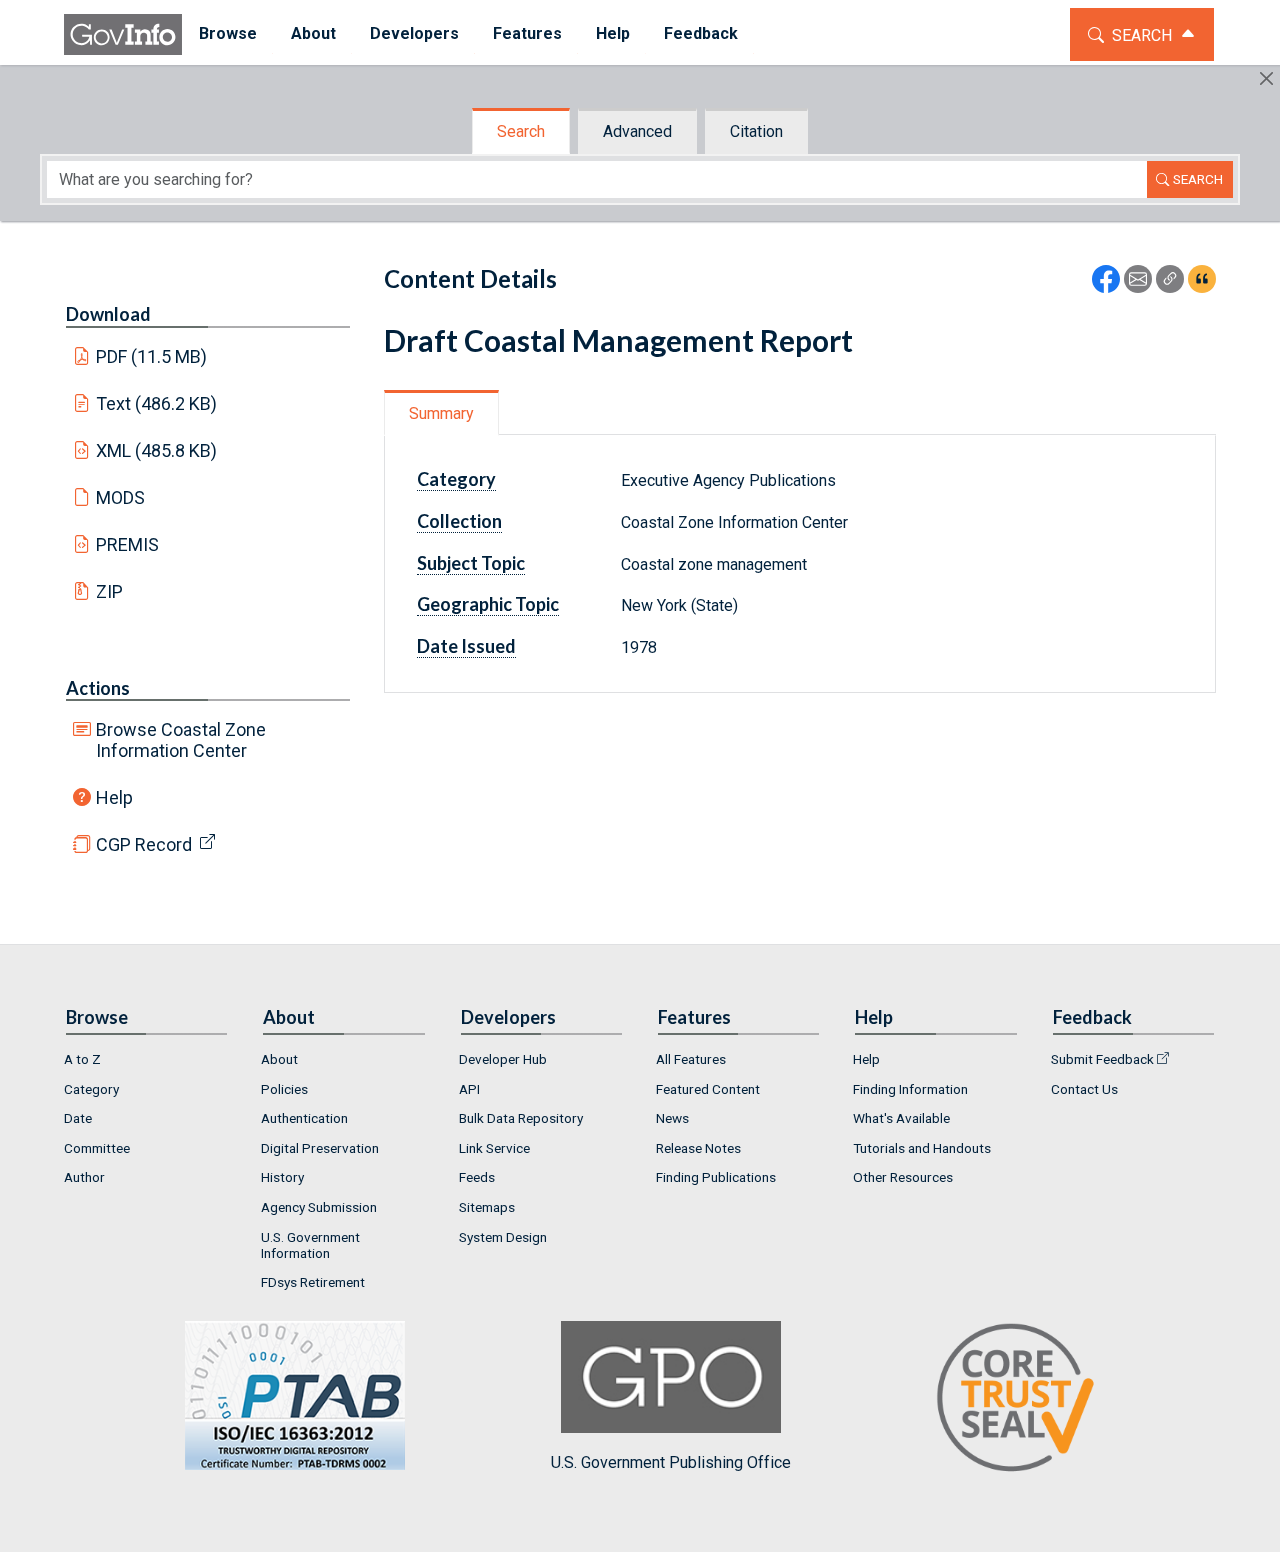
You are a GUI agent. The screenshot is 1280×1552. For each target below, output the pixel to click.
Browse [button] (228, 33)
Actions (98, 688)
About (279, 1059)
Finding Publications (716, 1177)
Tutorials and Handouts (922, 1148)
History (282, 1177)
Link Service (494, 1148)
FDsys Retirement (313, 1282)
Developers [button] (414, 33)
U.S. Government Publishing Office (671, 1462)
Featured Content (708, 1089)
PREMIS (127, 544)
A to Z (82, 1059)
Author (84, 1177)
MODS (120, 497)
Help (114, 797)
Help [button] (613, 33)
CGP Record (144, 844)
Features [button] (527, 33)
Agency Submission (319, 1207)
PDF (152, 356)
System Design (503, 1237)
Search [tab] (521, 131)
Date (78, 1118)
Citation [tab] (756, 131)
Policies (284, 1089)
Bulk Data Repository (521, 1118)
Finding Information (910, 1089)
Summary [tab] (441, 413)
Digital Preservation (320, 1148)
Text (157, 403)
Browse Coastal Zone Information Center (181, 740)
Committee (97, 1148)
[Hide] (1266, 78)
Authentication (304, 1118)
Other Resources (903, 1177)
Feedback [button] (701, 33)
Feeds (477, 1177)
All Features (691, 1059)
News (672, 1118)
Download (108, 314)
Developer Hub (503, 1059)
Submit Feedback (1102, 1059)
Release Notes (698, 1148)
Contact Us (1084, 1089)
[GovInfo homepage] (123, 34)
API (469, 1089)
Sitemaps (487, 1207)
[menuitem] (228, 34)
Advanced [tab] (637, 131)
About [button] (313, 33)
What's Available (901, 1118)
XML (157, 450)
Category (91, 1089)
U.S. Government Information (310, 1245)
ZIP (109, 591)
